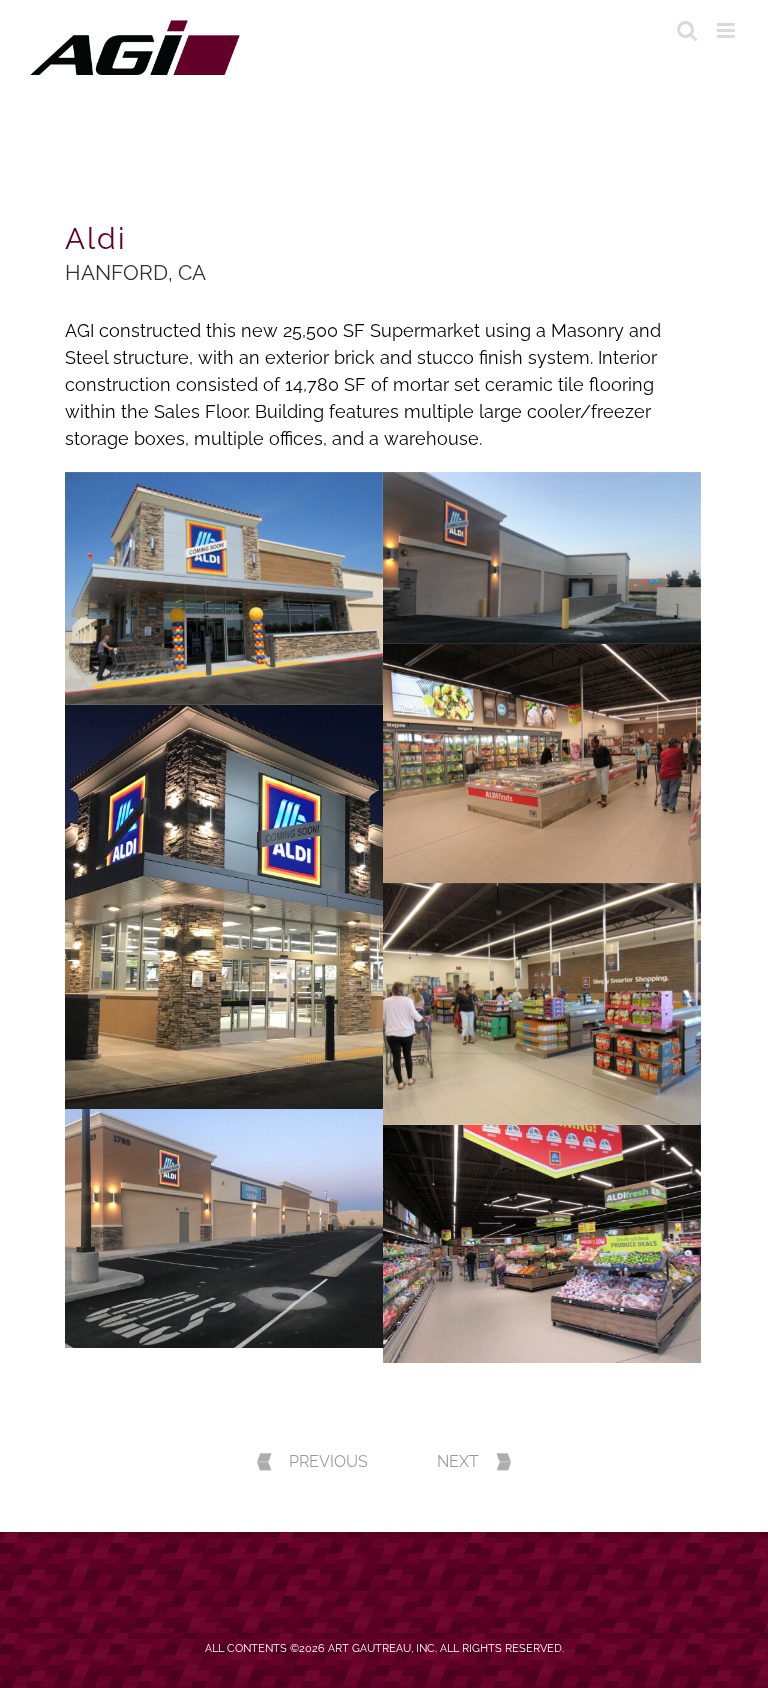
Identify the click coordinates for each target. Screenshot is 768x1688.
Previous (328, 1461)
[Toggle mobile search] (687, 30)
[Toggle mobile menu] (727, 30)
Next (458, 1461)
